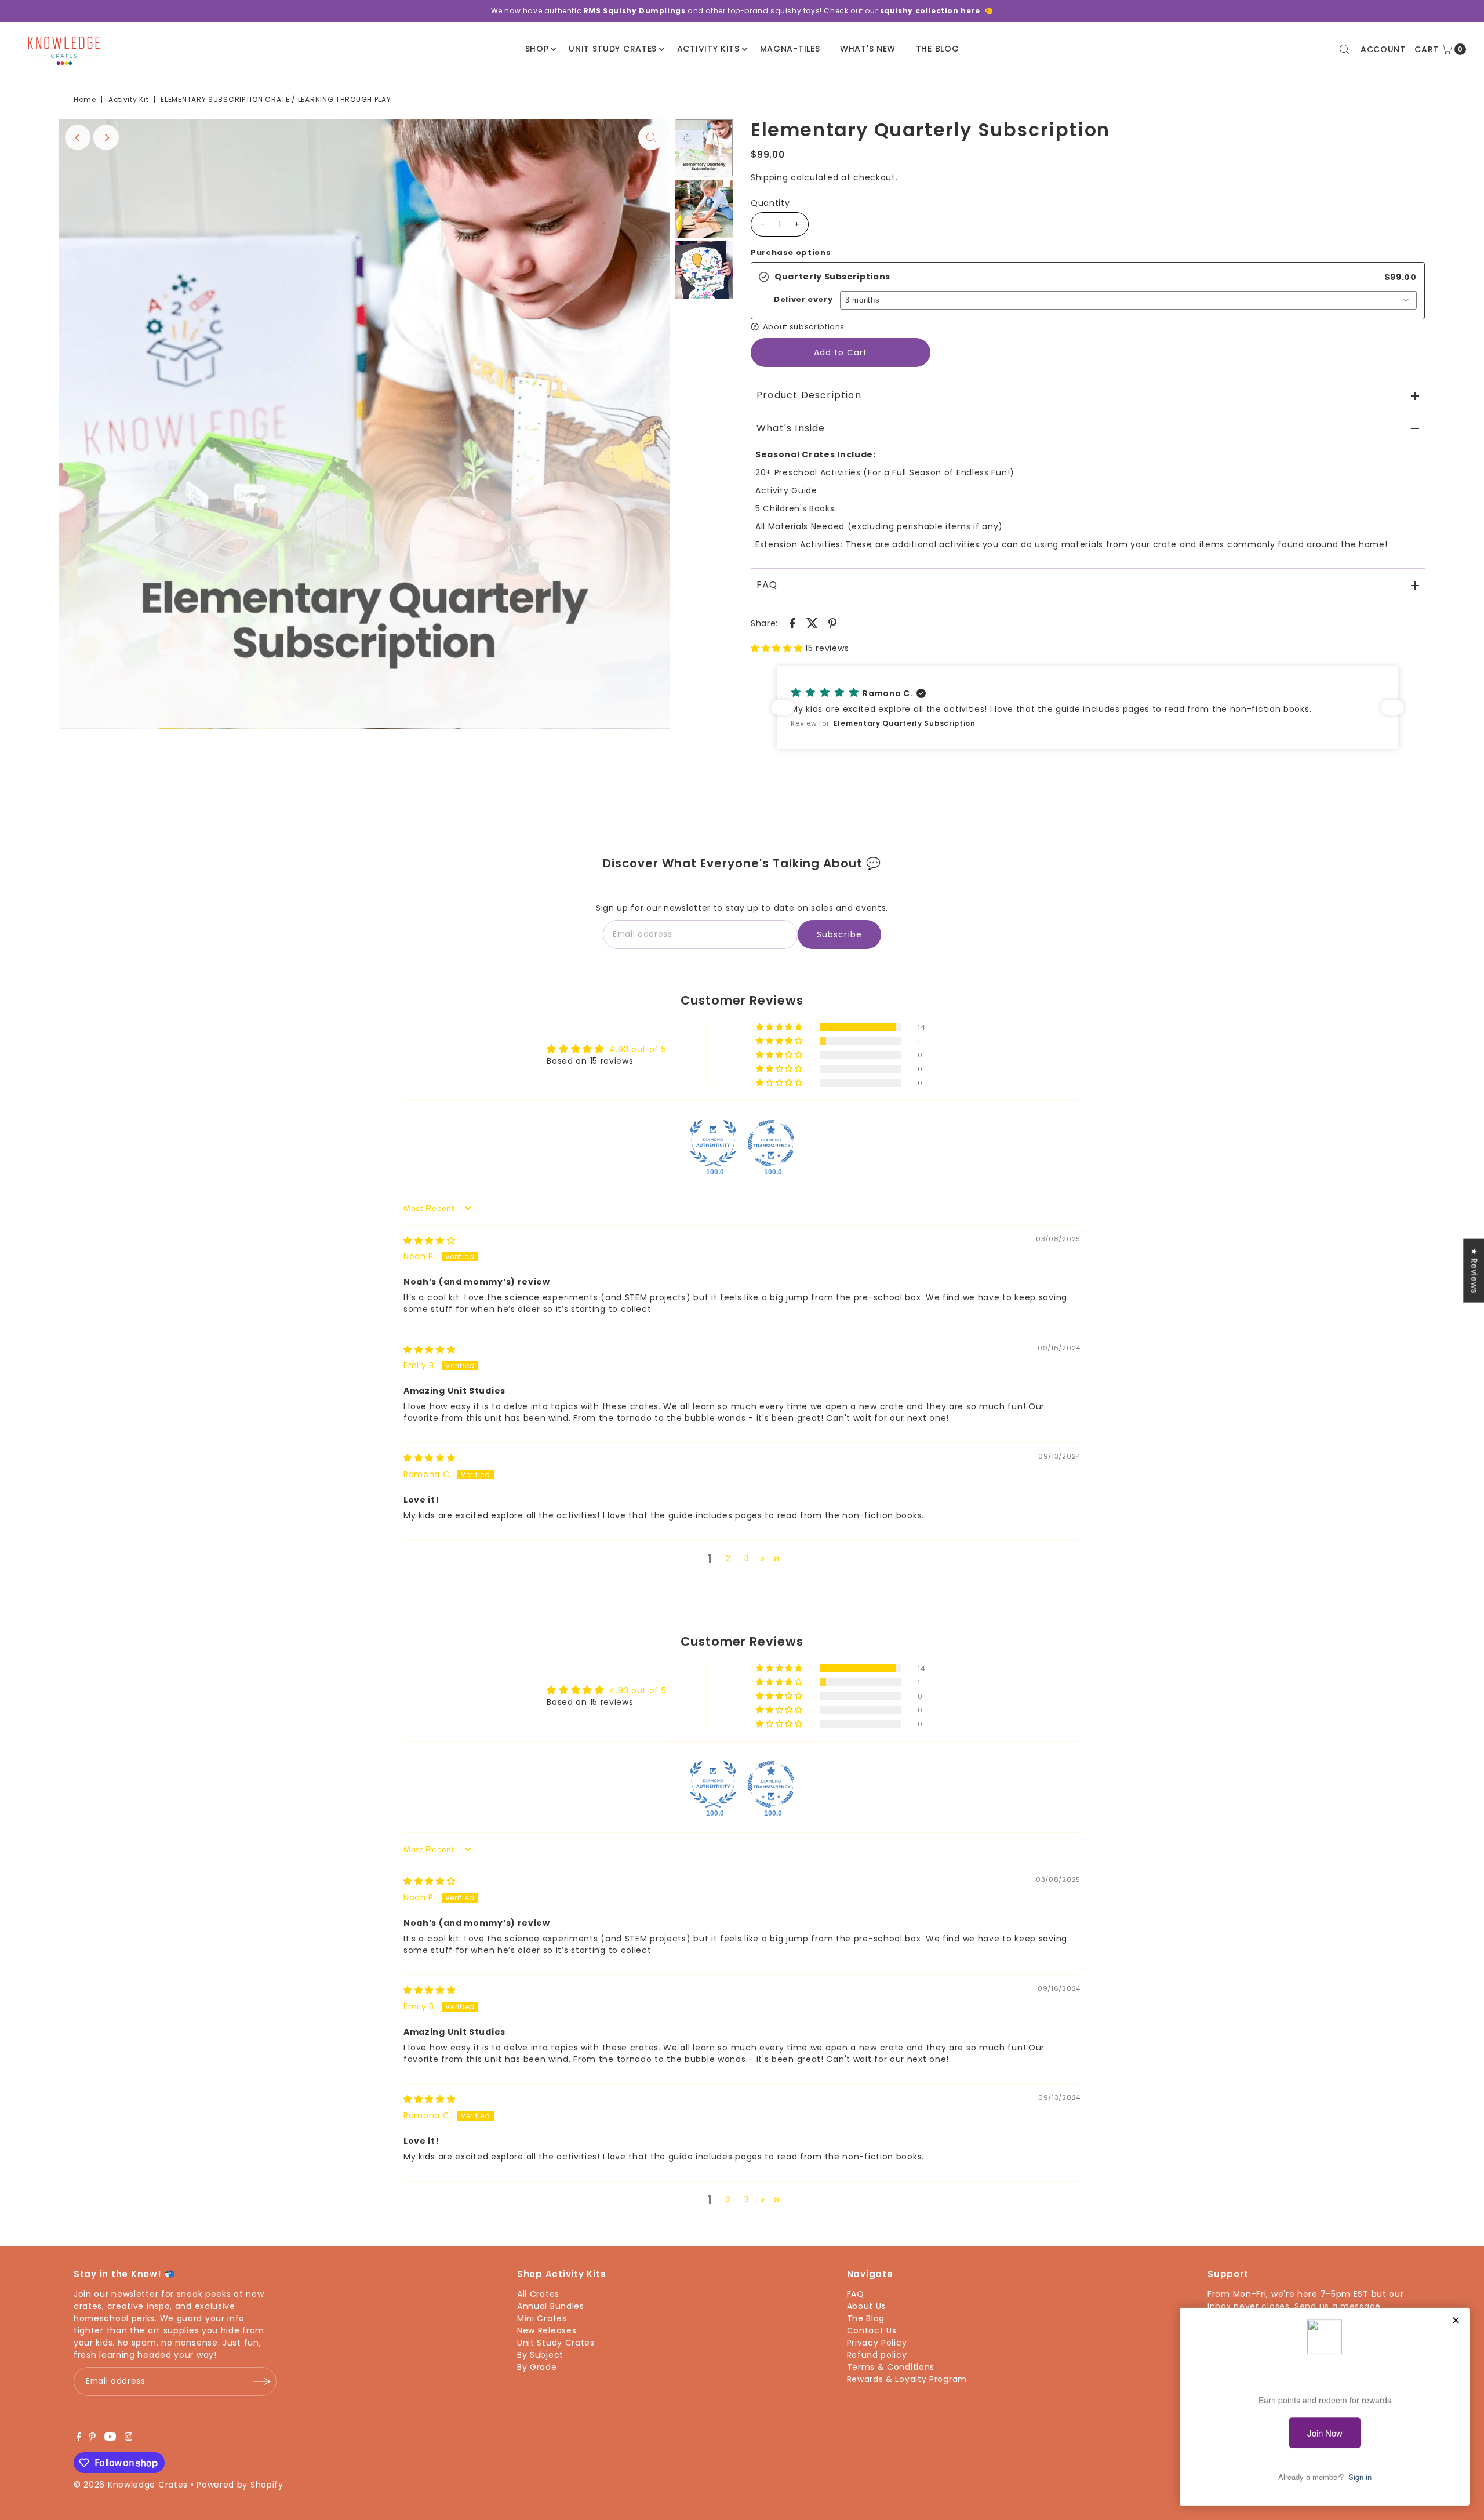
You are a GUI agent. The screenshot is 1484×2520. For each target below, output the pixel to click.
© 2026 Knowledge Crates (131, 2485)
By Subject (540, 2355)
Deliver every (803, 300)
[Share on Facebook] (792, 622)
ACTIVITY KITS (708, 49)
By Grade (537, 2367)
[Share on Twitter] (813, 622)
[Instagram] (129, 2438)
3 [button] (747, 1558)
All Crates (538, 2294)
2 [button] (728, 1558)
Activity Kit (128, 99)
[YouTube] (110, 2438)
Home (85, 99)
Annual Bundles (551, 2306)
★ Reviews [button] (1474, 1270)
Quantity (770, 203)
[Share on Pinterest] (832, 622)
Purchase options (791, 253)
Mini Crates (542, 2318)
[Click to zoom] (651, 137)
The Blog (938, 49)
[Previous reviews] (783, 707)
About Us (867, 2306)
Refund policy (877, 2355)
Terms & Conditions (891, 2367)
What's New (868, 49)
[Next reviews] (1392, 707)
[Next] (106, 137)
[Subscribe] (262, 2381)
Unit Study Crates (613, 49)
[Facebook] (79, 2438)
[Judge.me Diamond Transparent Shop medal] (771, 1143)
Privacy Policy (877, 2343)
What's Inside (791, 428)
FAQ (767, 585)
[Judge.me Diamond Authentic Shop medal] (713, 1143)
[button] (1088, 327)
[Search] (1344, 49)
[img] (430, 1241)
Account (1383, 49)
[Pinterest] (92, 2438)
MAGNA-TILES (790, 49)
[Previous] (78, 137)
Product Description (809, 395)
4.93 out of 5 (638, 1049)
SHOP (537, 49)
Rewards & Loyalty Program (907, 2379)
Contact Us (872, 2330)
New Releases (547, 2330)
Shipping (770, 177)
